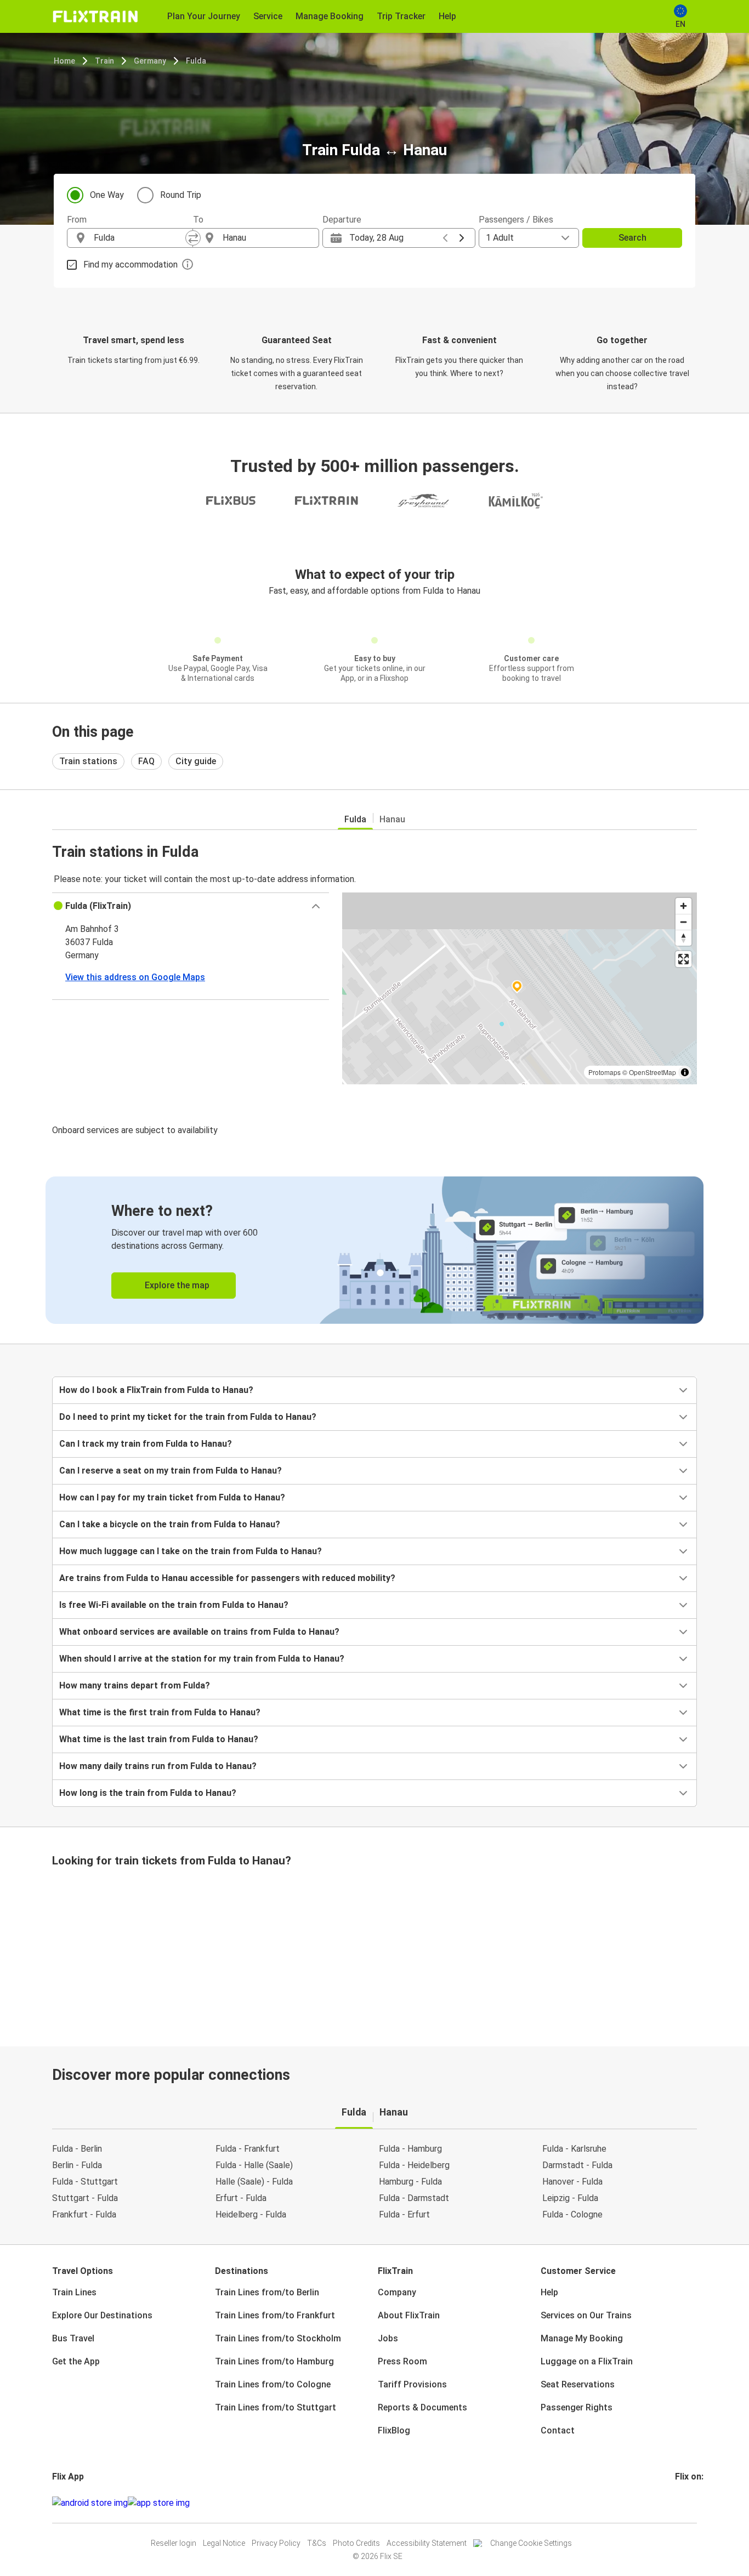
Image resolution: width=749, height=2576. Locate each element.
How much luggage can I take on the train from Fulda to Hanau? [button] (191, 1551)
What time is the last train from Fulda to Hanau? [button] (159, 1739)
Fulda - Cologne (572, 2214)
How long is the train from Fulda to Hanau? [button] (148, 1793)
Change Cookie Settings (531, 2543)
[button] (191, 906)
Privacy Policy (276, 2543)
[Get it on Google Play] (90, 2503)
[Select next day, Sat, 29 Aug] (462, 238)
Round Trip (181, 195)
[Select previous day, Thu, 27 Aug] (445, 238)
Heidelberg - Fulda (251, 2214)
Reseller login (174, 2543)
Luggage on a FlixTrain (587, 2361)
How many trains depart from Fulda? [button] (135, 1685)
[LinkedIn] (686, 2503)
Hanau (392, 819)
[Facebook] (677, 2503)
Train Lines (74, 2292)
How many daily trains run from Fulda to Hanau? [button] (158, 1766)
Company (397, 2292)
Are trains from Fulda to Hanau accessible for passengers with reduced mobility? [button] (227, 1578)
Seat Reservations (578, 2384)
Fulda (196, 61)
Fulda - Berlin (77, 2149)
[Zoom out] (683, 922)
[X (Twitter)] (690, 2503)
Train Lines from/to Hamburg (274, 2361)
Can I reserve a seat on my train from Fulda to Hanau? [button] (171, 1471)
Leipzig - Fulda (570, 2198)
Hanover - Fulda (572, 2182)
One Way (107, 195)
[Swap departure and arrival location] (193, 238)
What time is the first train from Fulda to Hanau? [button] (160, 1712)
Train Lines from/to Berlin (267, 2292)
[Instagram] (680, 2503)
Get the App (76, 2361)
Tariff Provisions (412, 2384)
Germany (150, 61)
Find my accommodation (130, 265)
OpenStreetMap (652, 1072)
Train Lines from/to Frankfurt (275, 2315)
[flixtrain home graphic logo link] (95, 16)
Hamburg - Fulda (410, 2182)
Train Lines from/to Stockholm (278, 2338)
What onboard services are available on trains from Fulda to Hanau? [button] (199, 1632)
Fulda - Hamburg (410, 2149)
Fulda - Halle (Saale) (254, 2165)
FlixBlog (394, 2430)
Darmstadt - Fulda (577, 2165)
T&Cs (317, 2543)
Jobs (388, 2338)
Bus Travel (73, 2338)
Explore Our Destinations (102, 2315)
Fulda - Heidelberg (414, 2165)
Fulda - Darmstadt (414, 2198)
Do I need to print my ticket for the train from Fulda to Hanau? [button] (188, 1417)
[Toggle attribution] (685, 1072)
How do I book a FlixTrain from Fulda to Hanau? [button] (156, 1390)
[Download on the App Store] (159, 2503)
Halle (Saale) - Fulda (254, 2182)
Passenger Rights (577, 2407)
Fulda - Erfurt (404, 2214)
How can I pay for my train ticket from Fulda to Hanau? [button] (172, 1497)
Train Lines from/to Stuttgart (276, 2407)
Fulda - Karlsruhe (574, 2149)
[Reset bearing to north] (683, 938)
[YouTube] (683, 2503)
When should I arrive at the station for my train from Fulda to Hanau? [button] (202, 1659)
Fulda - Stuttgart (85, 2182)
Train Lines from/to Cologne (273, 2384)
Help (549, 2292)
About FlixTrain (409, 2315)
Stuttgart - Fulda (85, 2198)
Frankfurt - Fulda (84, 2214)
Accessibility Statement (427, 2543)
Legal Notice (224, 2543)
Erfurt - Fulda (241, 2198)
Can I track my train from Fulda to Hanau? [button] (146, 1444)
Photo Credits (356, 2543)
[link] (374, 1250)
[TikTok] (693, 2503)
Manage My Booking (582, 2338)
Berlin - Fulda (77, 2165)
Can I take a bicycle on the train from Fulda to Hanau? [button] (170, 1524)
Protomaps (605, 1072)
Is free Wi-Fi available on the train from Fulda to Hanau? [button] (174, 1605)
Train (104, 61)
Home (64, 61)
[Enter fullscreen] (683, 959)
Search (632, 238)
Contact (558, 2430)
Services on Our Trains (586, 2315)
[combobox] (140, 238)
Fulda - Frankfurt (248, 2149)
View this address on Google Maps (135, 977)
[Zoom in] (683, 906)
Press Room (402, 2361)
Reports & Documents (422, 2407)
